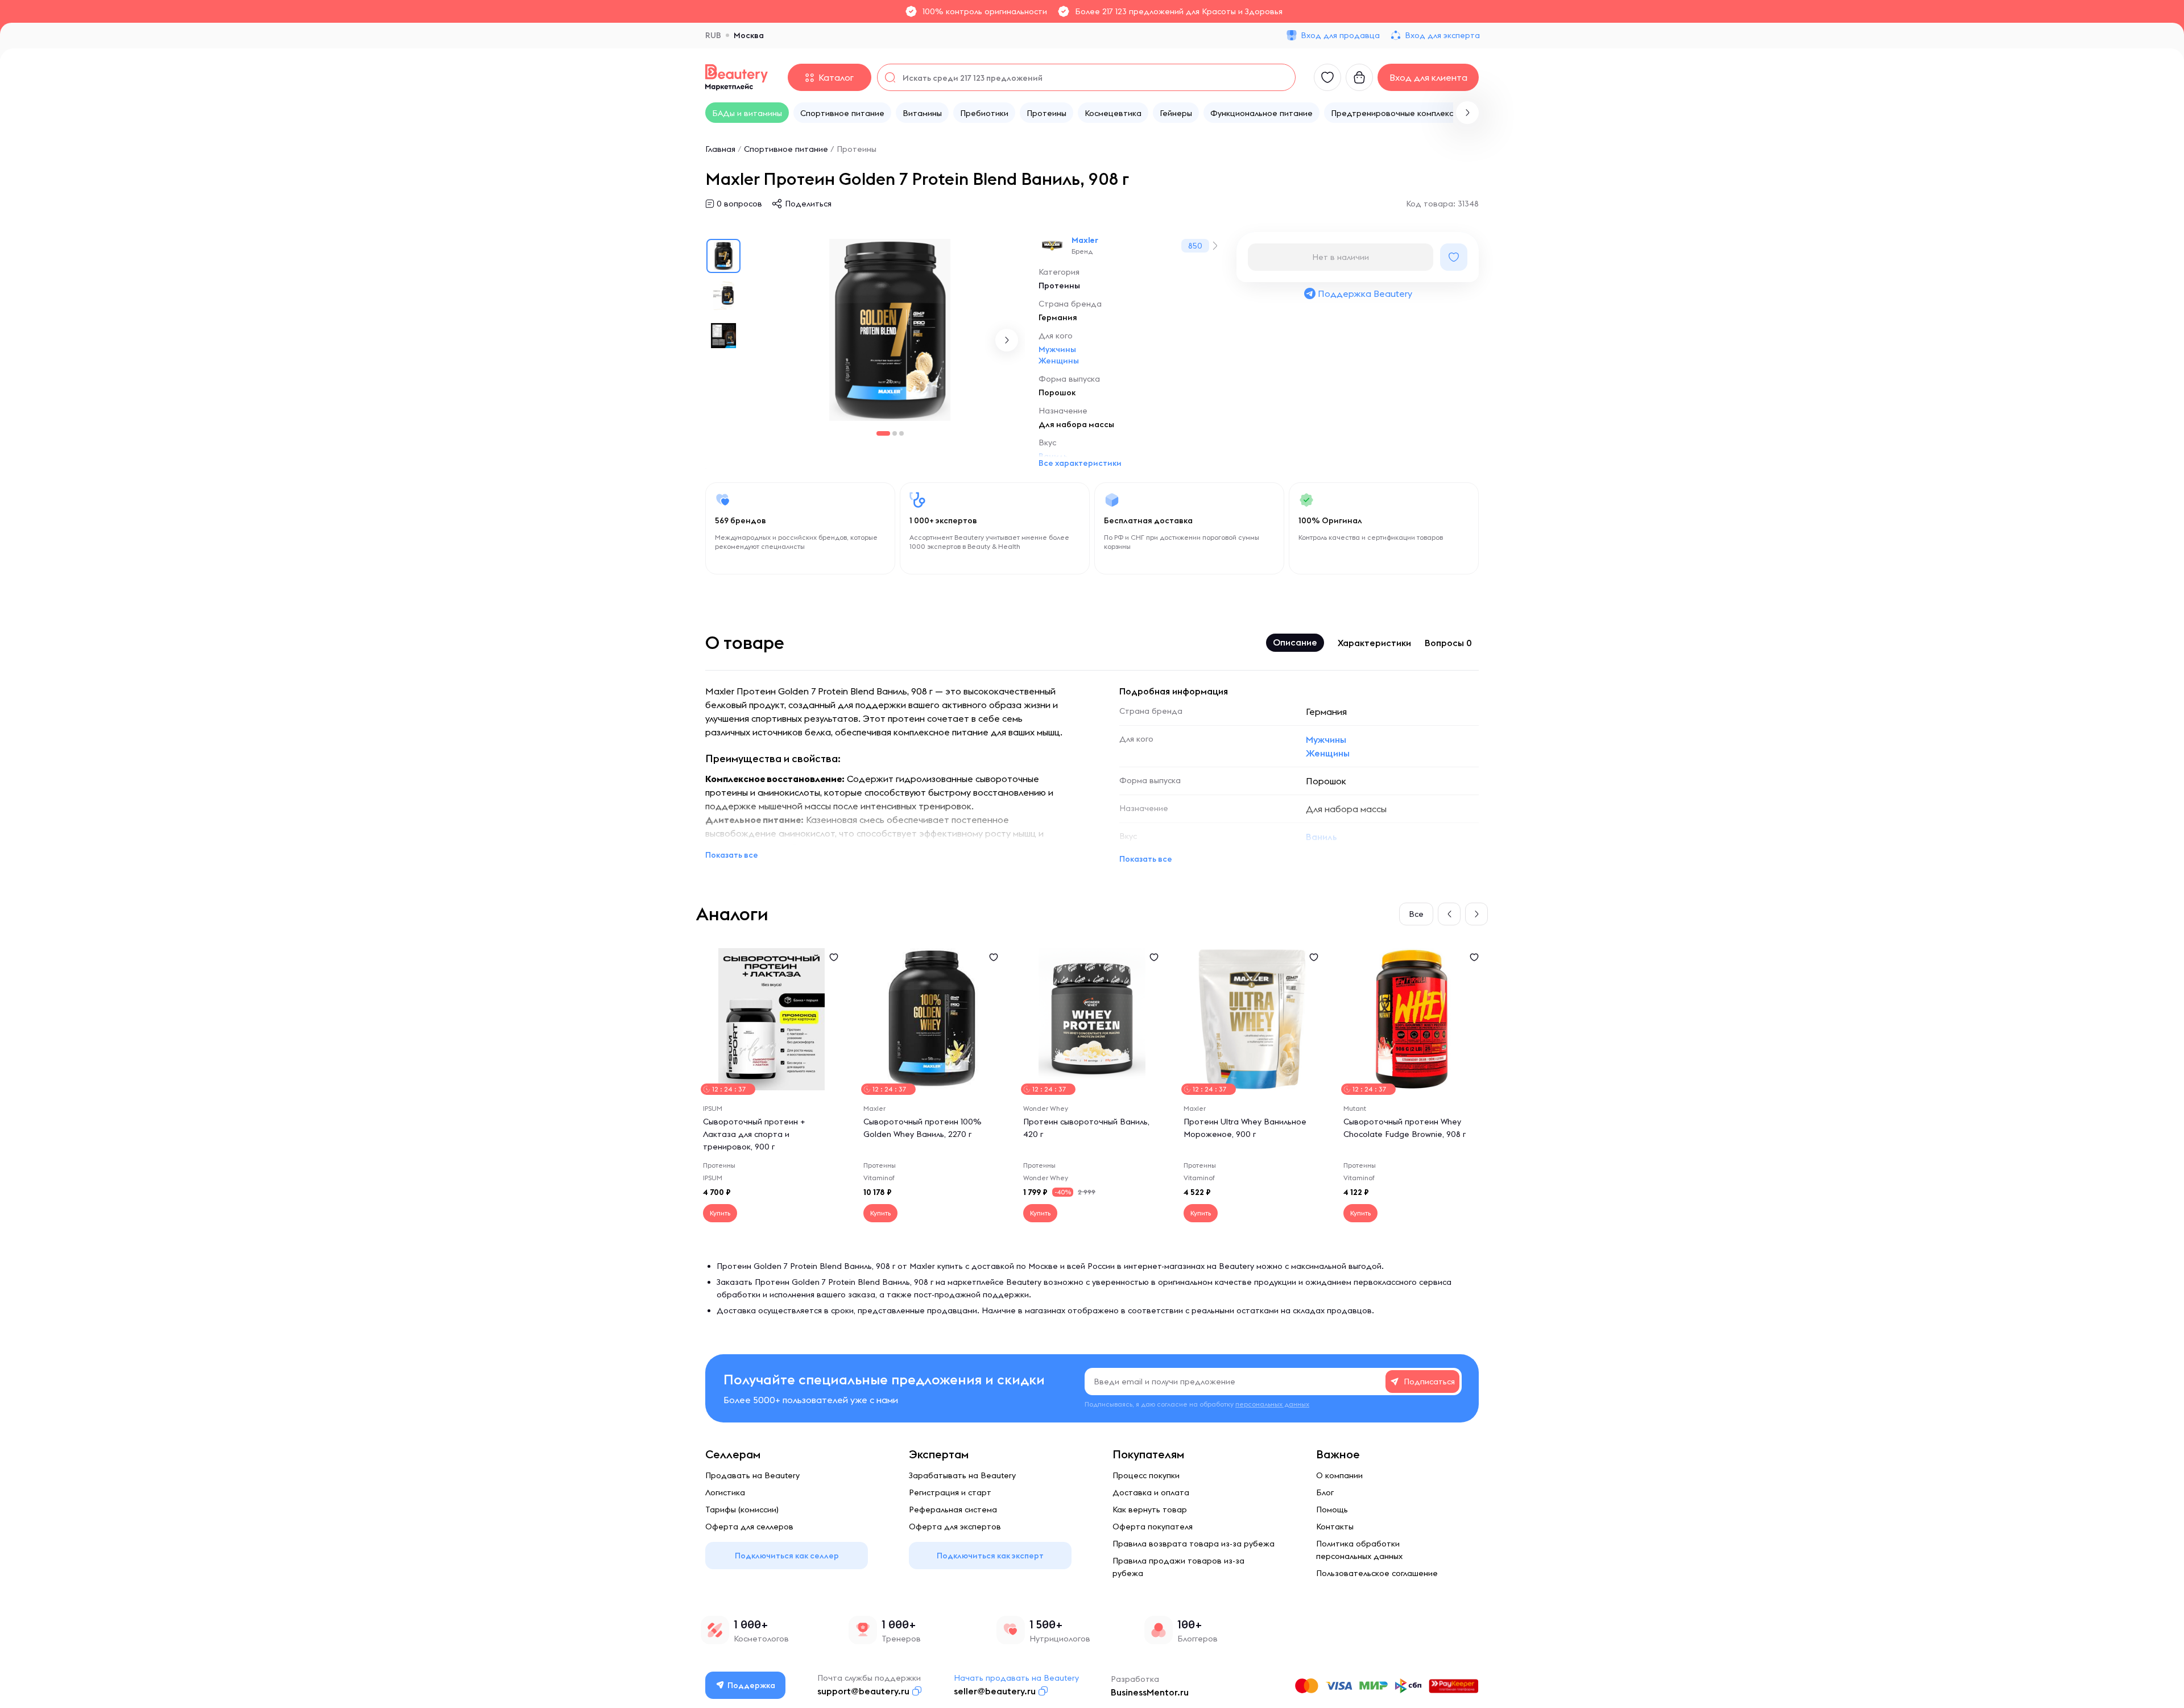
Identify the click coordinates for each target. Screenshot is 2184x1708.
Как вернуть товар (1150, 1510)
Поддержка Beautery (1365, 293)
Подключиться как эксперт (990, 1556)
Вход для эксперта (1442, 35)
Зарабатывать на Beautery (962, 1475)
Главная (720, 149)
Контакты (1335, 1527)
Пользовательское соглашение (1377, 1573)
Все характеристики (1080, 463)
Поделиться (808, 204)
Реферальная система (953, 1510)
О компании (1339, 1475)
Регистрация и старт (950, 1492)
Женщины (1059, 361)
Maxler (1085, 240)
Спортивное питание (786, 149)
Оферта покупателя (1153, 1527)
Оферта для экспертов (955, 1527)
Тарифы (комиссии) (742, 1510)
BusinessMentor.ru (1150, 1692)
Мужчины (1057, 349)
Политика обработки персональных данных (1359, 1550)
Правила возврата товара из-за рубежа (1194, 1544)
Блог (1325, 1492)
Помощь (1332, 1510)
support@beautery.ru (863, 1691)
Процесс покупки (1146, 1475)
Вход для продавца (1340, 35)
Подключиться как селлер (787, 1556)
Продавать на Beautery (752, 1475)
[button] (1467, 113)
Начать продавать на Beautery (1016, 1678)
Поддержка (751, 1685)
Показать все (732, 855)
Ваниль (1321, 837)
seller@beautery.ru (995, 1691)
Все (1416, 914)
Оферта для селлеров (749, 1527)
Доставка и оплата (1151, 1492)
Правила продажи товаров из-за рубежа (1178, 1567)
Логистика (725, 1492)
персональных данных (1272, 1404)
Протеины (857, 149)
